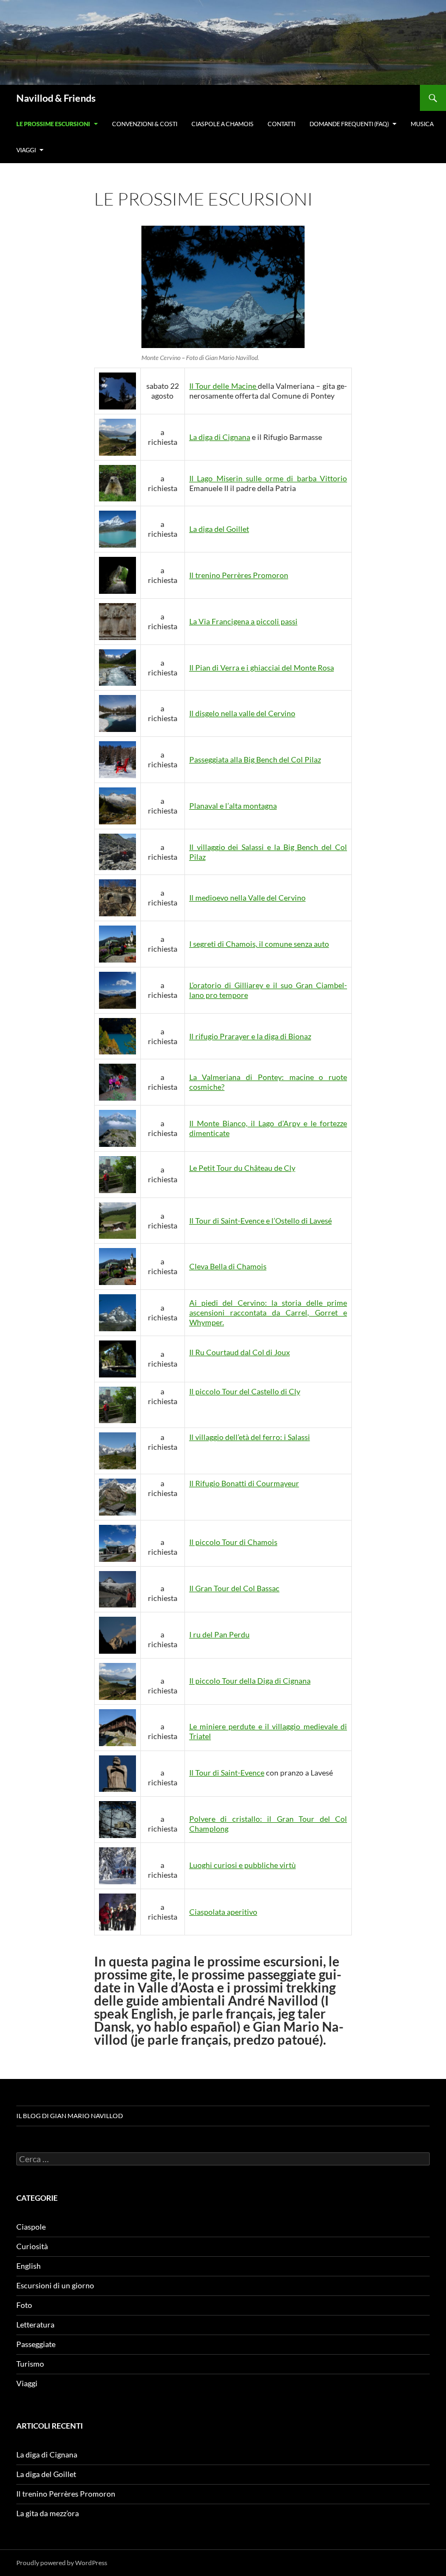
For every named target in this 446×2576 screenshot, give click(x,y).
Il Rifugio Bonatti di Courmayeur (244, 1483)
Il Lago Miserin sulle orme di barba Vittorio (268, 478)
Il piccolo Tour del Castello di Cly (245, 1391)
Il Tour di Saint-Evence (227, 1773)
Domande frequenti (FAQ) (349, 124)
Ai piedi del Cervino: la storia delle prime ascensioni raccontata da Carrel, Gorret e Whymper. (268, 1312)
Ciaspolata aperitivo (223, 1912)
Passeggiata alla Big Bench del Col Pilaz (255, 759)
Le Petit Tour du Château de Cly (242, 1168)
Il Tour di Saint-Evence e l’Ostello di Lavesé (261, 1221)
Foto (24, 2305)
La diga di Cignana (220, 437)
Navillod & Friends (56, 98)
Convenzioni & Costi (145, 124)
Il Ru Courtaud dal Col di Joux (240, 1352)
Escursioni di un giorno (55, 2285)
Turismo (30, 2364)
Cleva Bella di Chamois (228, 1266)
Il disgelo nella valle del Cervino (242, 713)
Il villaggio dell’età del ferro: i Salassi (250, 1437)
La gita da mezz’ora (48, 2513)
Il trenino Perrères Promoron (239, 575)
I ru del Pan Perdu (219, 1634)
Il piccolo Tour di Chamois (233, 1542)
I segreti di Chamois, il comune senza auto (259, 944)
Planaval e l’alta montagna (233, 806)
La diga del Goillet (219, 529)
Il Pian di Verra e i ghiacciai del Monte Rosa (262, 668)
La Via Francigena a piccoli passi (243, 621)
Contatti (281, 124)
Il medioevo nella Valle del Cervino (247, 898)
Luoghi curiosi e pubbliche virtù (243, 1865)
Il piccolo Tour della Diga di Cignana (250, 1681)
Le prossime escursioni (53, 124)
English (29, 2266)
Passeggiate (36, 2344)
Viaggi (26, 150)
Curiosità (32, 2246)
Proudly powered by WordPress (62, 2563)
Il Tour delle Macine (224, 386)
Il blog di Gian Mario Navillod (70, 2116)
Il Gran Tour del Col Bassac (234, 1588)
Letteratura (35, 2324)
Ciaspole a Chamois (222, 124)
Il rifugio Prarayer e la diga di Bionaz (250, 1036)
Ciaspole (31, 2227)
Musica (422, 124)
